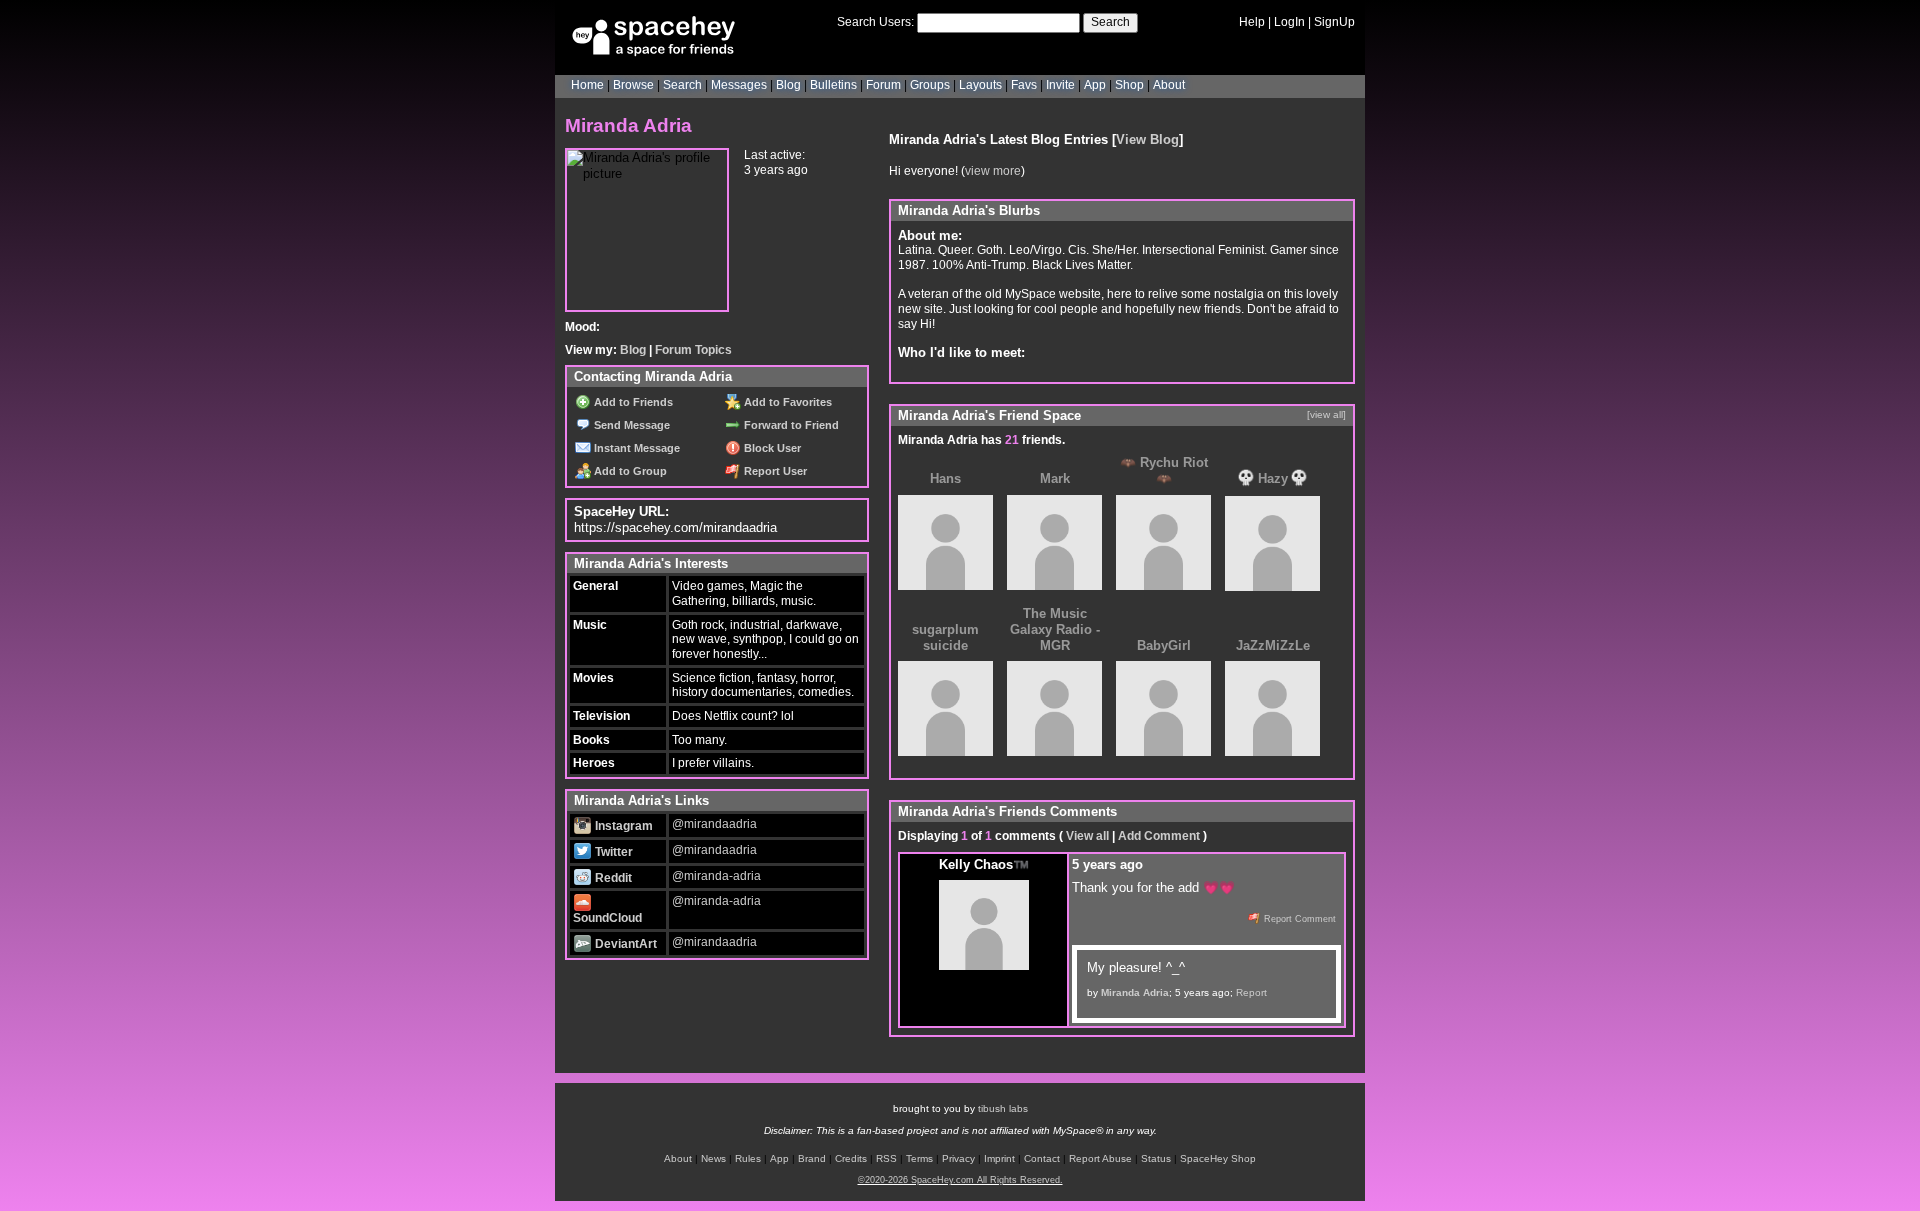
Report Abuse (1100, 1158)
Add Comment (1159, 836)
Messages (739, 85)
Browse (633, 85)
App (1095, 85)
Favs (1024, 85)
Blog (788, 85)
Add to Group (629, 471)
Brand (812, 1158)
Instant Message (635, 448)
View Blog (1147, 139)
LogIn (1289, 22)
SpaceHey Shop (1218, 1158)
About (1169, 85)
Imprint (999, 1158)
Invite (1060, 85)
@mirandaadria (714, 824)
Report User (774, 471)
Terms (919, 1158)
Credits (851, 1158)
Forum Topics (693, 350)
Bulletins (833, 85)
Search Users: (875, 22)
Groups (930, 85)
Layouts (980, 85)
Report (1251, 992)
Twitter (612, 852)
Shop (1129, 85)
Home (587, 85)
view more (993, 171)
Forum (883, 85)
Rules (748, 1158)
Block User (771, 448)
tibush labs (1003, 1108)
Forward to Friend (790, 425)
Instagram (622, 826)
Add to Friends (632, 402)
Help (1252, 22)
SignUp (1334, 22)
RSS (886, 1158)
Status (1156, 1158)
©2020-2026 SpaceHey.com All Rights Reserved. (960, 1180)
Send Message (630, 425)
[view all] (1326, 414)
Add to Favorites (786, 402)
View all (1087, 836)
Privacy (958, 1158)
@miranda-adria (716, 876)
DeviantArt (624, 944)
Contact (1042, 1158)
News (713, 1158)
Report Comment (1298, 919)
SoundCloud (607, 918)
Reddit (612, 878)
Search (1110, 22)
